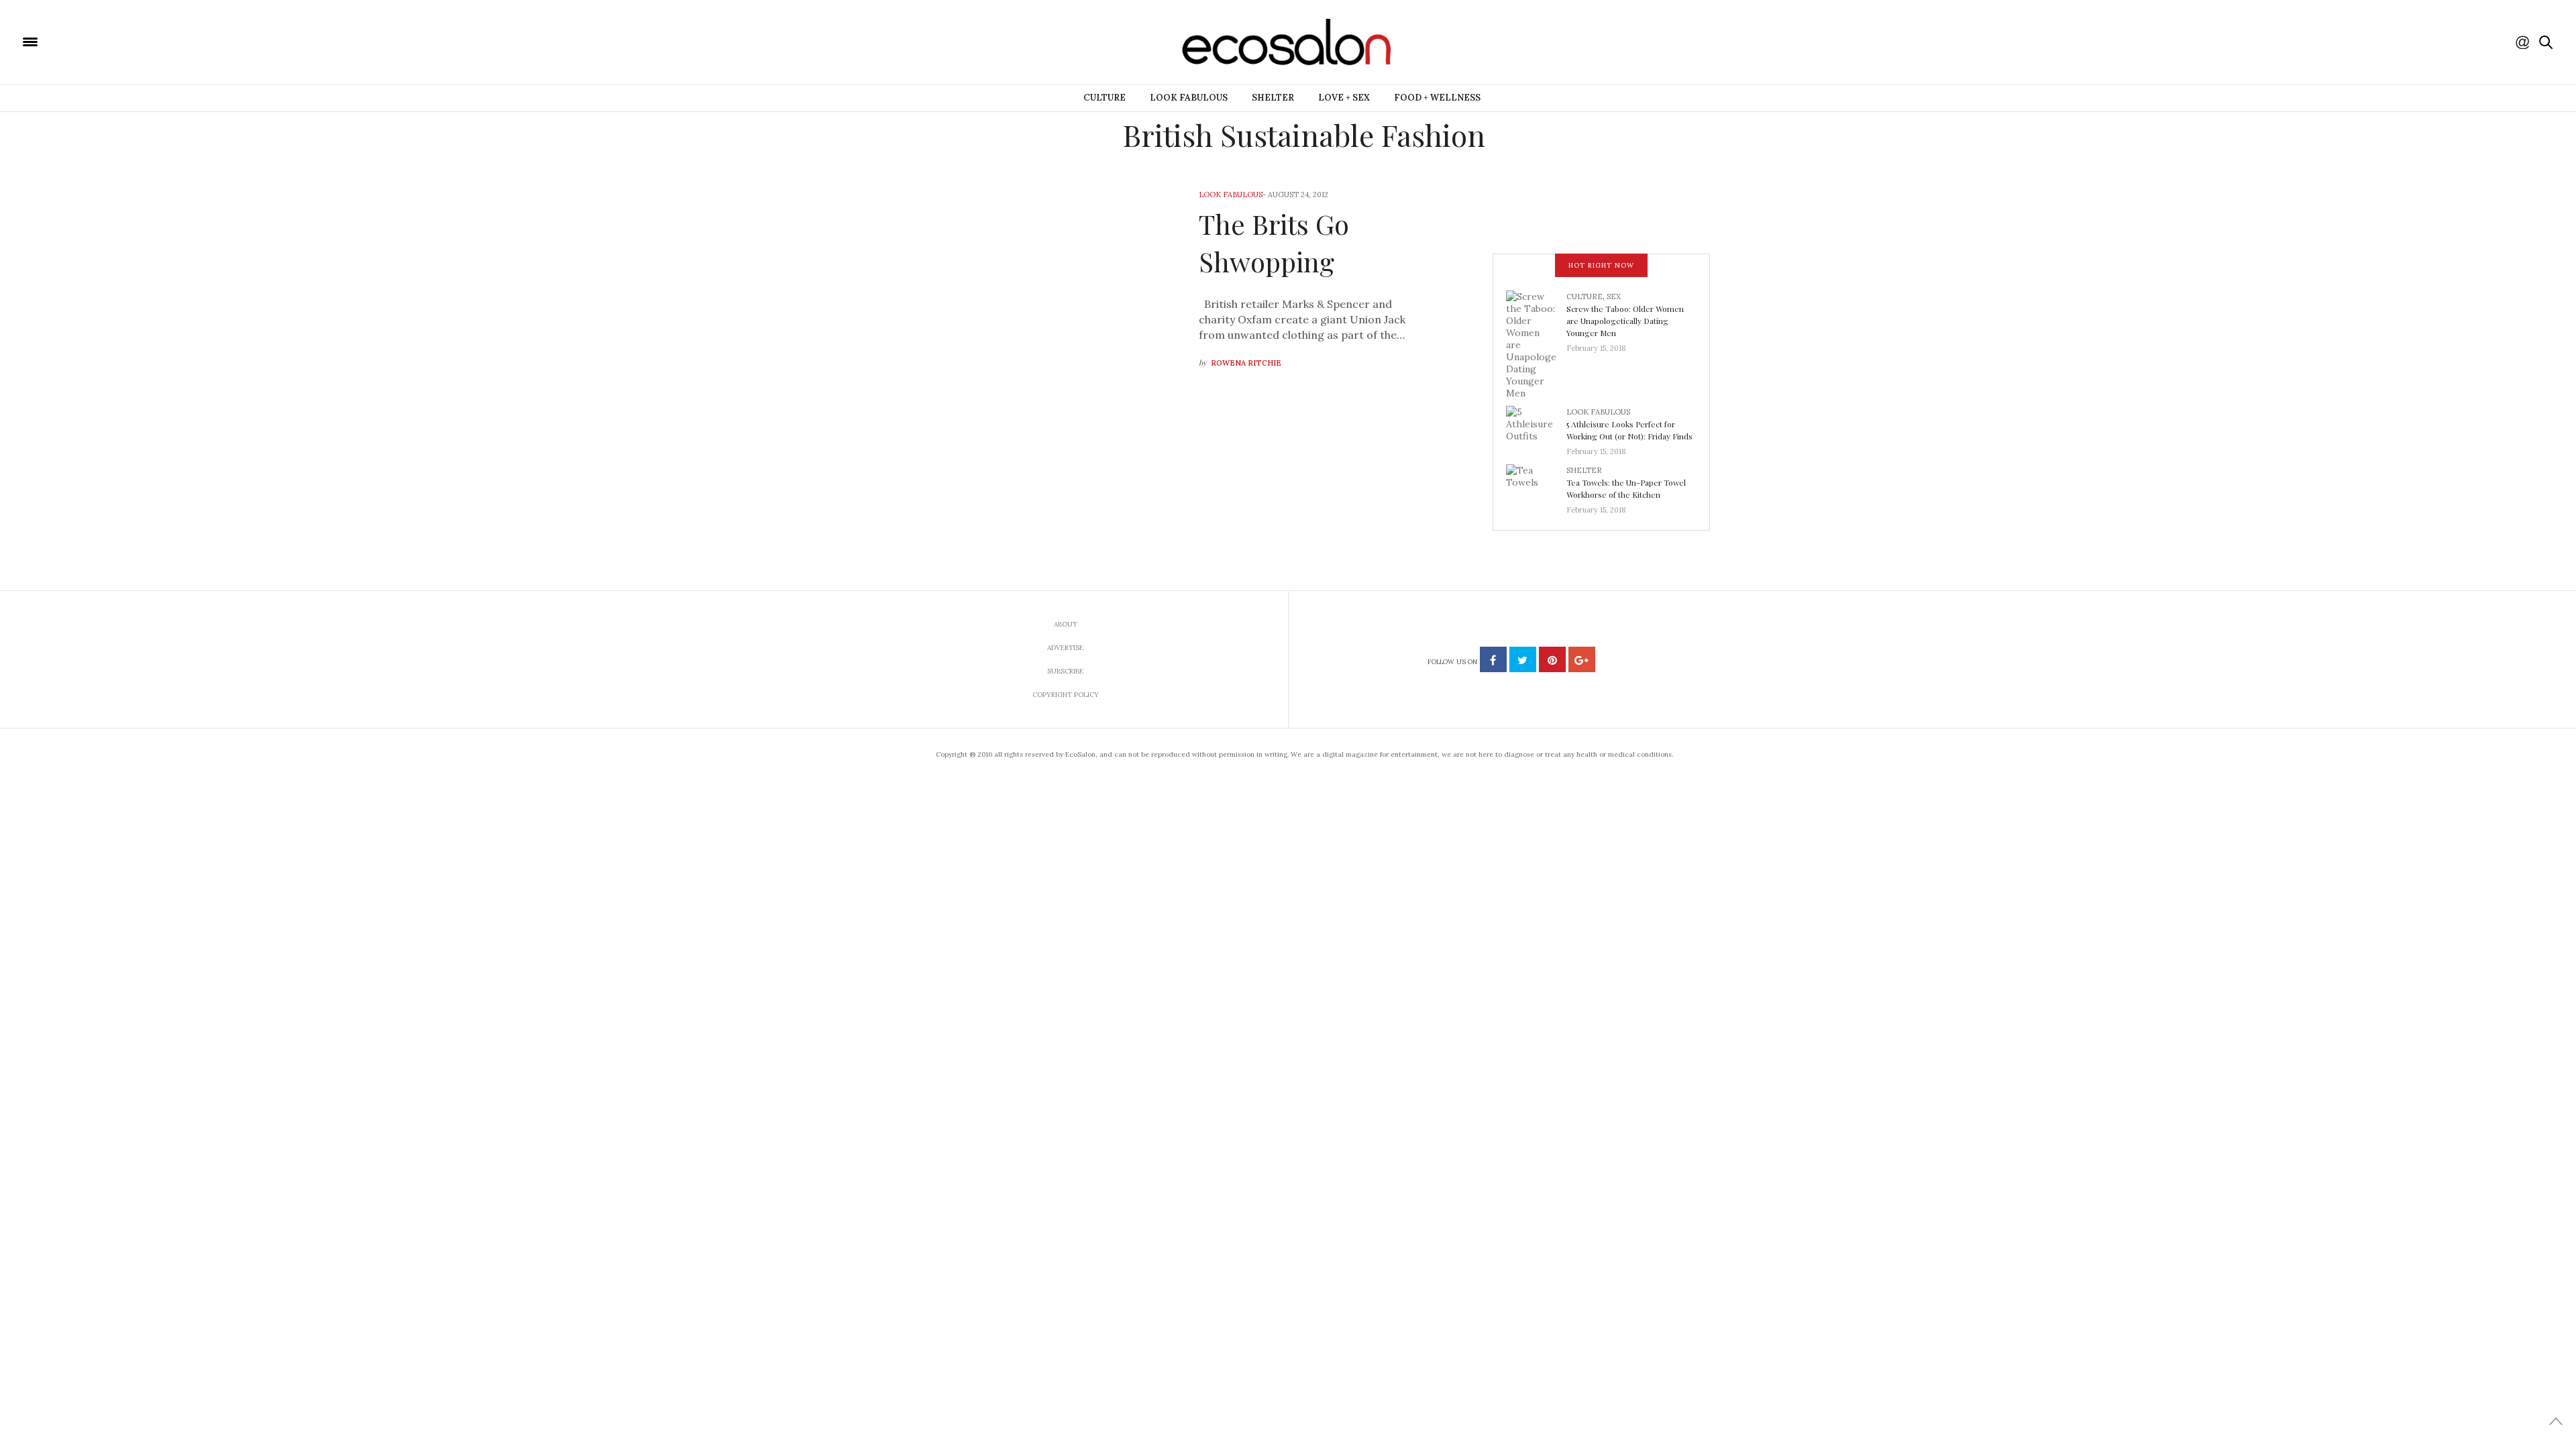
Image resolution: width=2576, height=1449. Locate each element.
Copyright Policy (1066, 695)
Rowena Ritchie (1246, 363)
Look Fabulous (1189, 98)
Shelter (1273, 98)
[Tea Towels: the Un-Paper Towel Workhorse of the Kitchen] (1536, 486)
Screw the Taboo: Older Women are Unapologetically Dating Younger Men (1625, 321)
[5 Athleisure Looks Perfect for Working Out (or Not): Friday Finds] (1536, 427)
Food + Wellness (1437, 98)
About (1066, 624)
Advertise (1065, 648)
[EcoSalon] (111, 41)
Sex (1614, 297)
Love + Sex (1344, 98)
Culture (1105, 98)
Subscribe (1065, 671)
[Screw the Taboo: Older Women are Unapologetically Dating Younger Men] (1536, 343)
